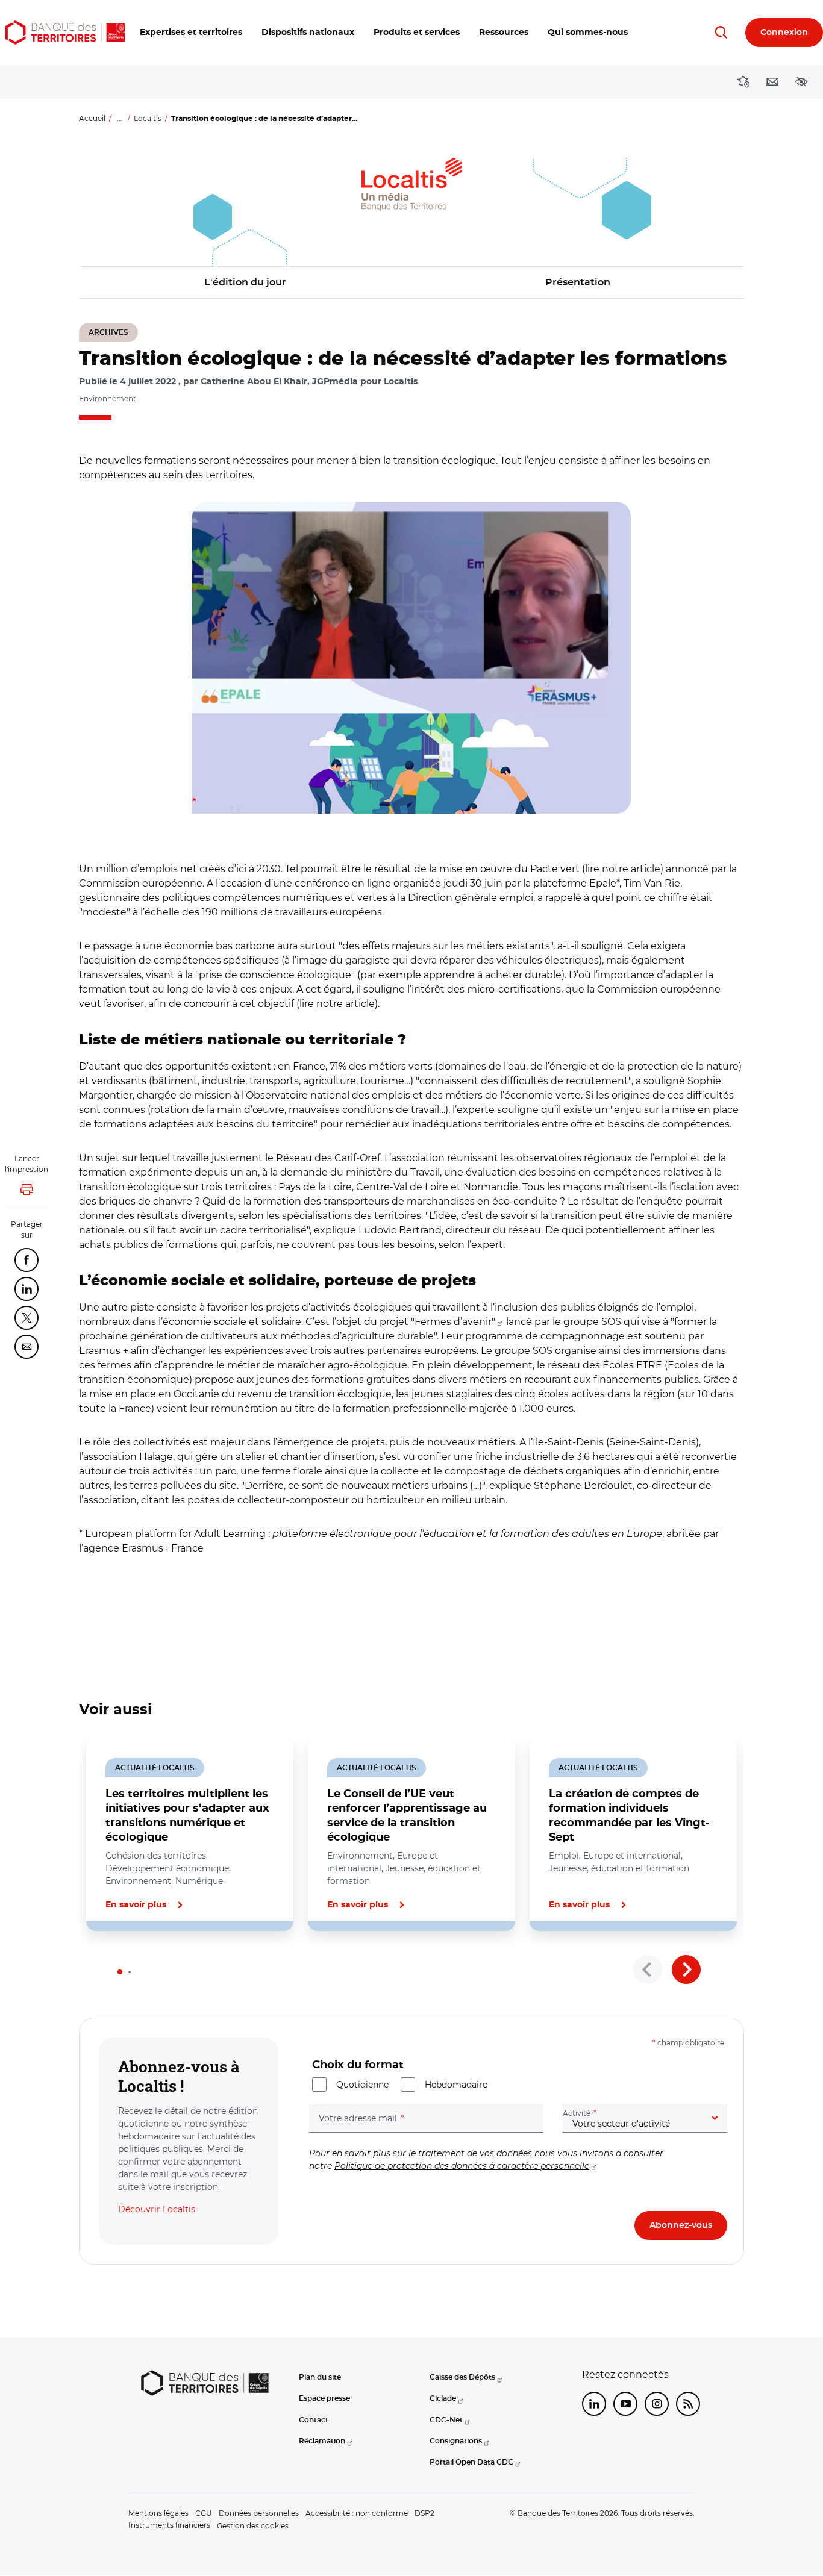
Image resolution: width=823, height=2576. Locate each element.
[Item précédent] (648, 1969)
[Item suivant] (686, 1969)
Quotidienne (362, 2085)
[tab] (120, 1972)
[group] (411, 658)
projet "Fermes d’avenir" (437, 1322)
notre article (631, 869)
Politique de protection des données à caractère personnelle (462, 2166)
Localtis (148, 118)
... (120, 118)
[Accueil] (65, 33)
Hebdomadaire (456, 2085)
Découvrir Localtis (157, 2209)
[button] (191, 33)
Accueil (92, 118)
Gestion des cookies (253, 2526)
